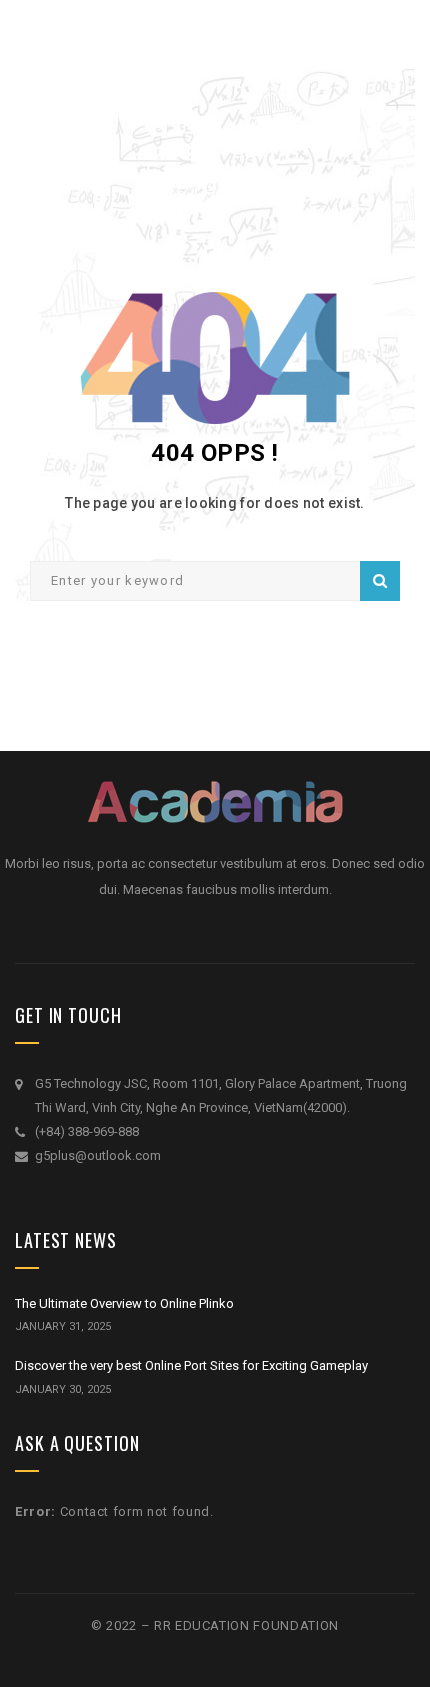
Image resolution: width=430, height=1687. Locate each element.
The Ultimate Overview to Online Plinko (124, 1303)
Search (380, 581)
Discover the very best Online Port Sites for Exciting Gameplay (191, 1365)
